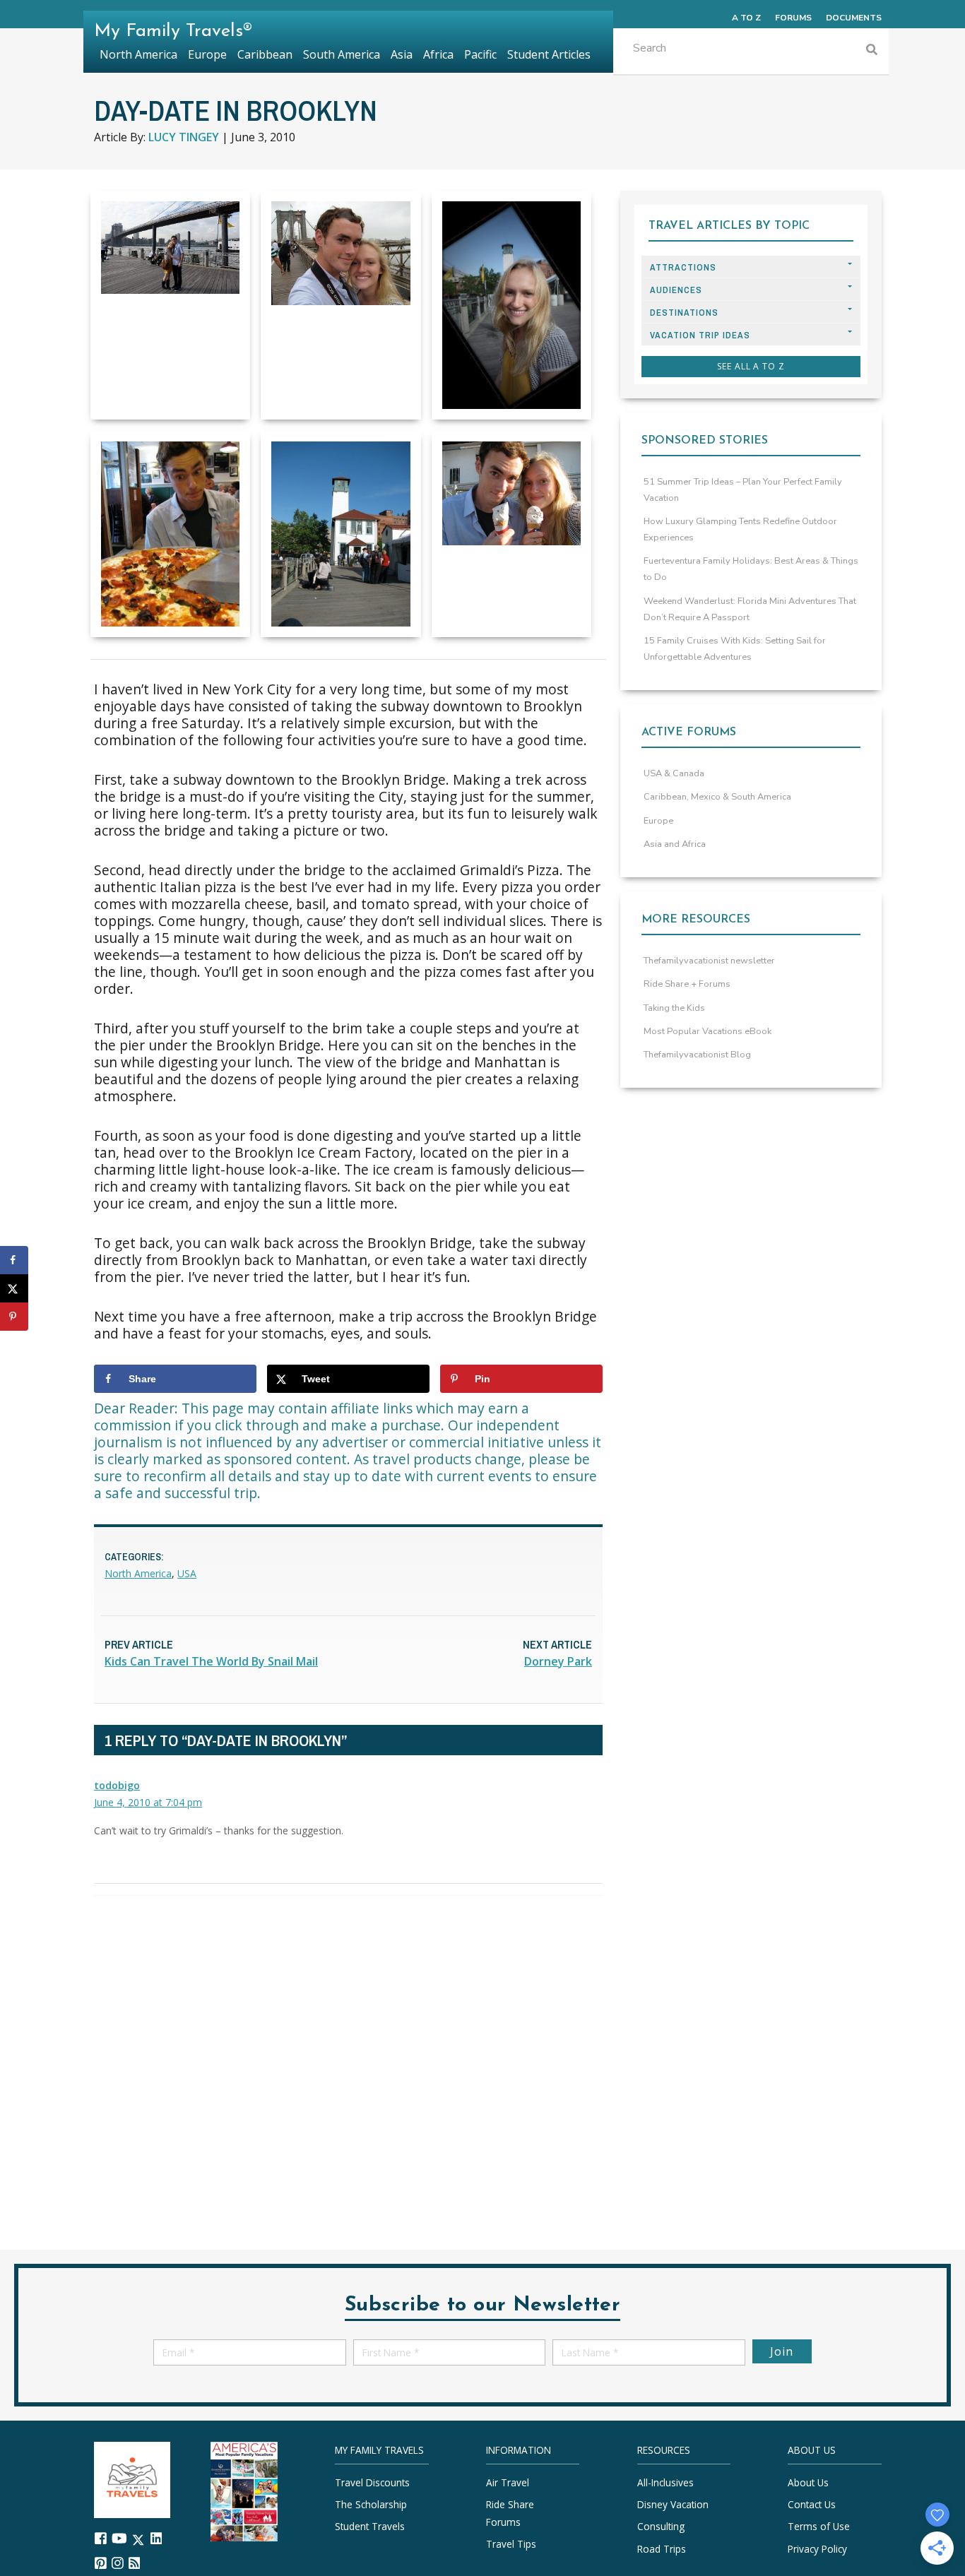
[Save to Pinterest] (14, 1317)
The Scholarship (371, 2505)
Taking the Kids (674, 1008)
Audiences (676, 290)
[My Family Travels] (132, 2479)
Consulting (661, 2527)
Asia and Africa (675, 844)
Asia (402, 54)
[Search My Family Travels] (872, 51)
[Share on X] (14, 1288)
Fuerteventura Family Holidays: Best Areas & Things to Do (751, 569)
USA (187, 1573)
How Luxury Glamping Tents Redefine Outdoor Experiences (740, 529)
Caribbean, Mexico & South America (717, 797)
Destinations (684, 313)
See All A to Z (751, 366)
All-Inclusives (665, 2482)
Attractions (683, 267)
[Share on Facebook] (14, 1260)
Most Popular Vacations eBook (708, 1031)
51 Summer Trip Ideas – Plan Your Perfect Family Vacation (743, 490)
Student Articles (549, 54)
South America (342, 54)
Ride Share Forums (510, 2513)
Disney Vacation (673, 2505)
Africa (438, 54)
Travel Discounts (372, 2482)
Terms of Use (819, 2527)
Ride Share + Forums (687, 984)
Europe (658, 821)
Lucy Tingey (184, 137)
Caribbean (265, 54)
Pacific (480, 54)
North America (138, 1573)
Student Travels (370, 2527)
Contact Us (812, 2505)
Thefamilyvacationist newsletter (709, 961)
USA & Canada (674, 773)
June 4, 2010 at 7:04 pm (148, 1802)
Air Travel (508, 2482)
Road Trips (662, 2549)
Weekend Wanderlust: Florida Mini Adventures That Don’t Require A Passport (750, 609)
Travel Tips (511, 2544)
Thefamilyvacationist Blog (697, 1055)
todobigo (117, 1785)
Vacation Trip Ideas (700, 335)
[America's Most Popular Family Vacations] (244, 2490)
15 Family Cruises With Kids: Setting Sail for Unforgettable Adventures (735, 649)
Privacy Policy (817, 2549)
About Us (808, 2482)
